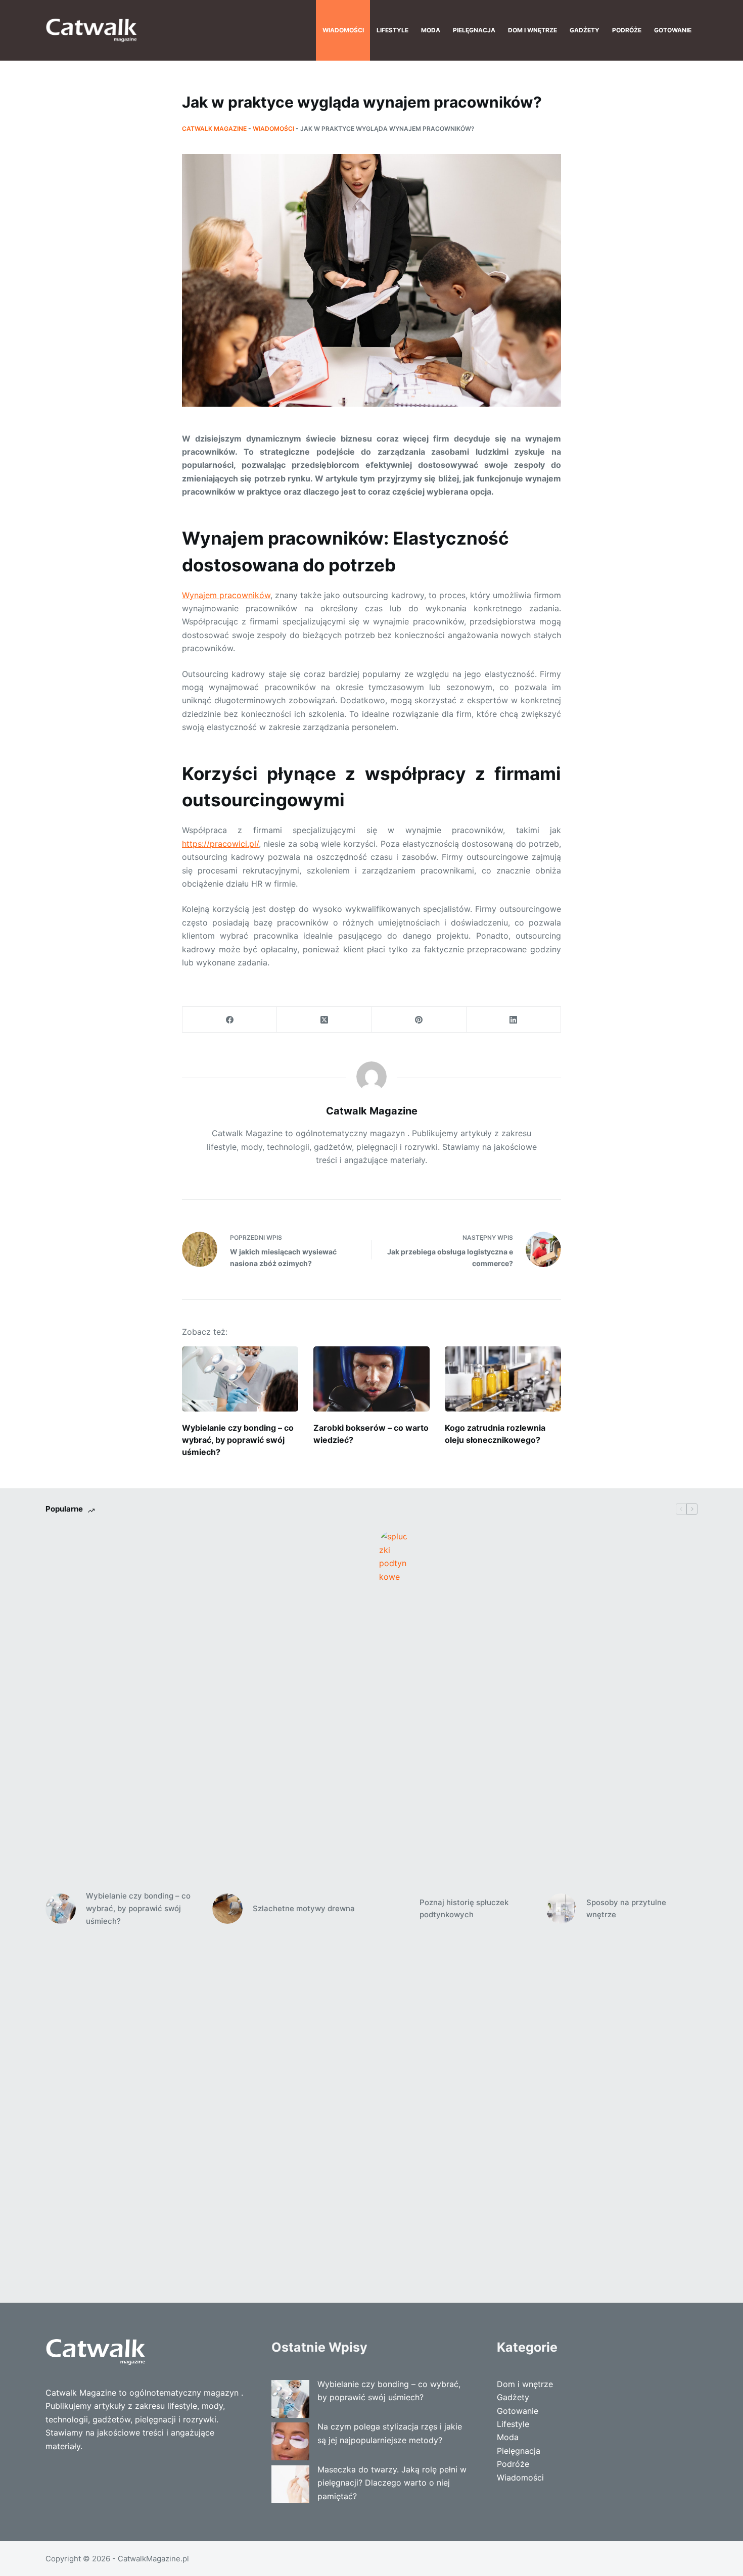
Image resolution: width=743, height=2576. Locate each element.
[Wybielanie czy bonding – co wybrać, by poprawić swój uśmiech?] (240, 1379)
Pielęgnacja (474, 30)
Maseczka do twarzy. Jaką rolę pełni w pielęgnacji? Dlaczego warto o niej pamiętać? (392, 2483)
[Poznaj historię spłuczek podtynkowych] (394, 1909)
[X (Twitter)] (324, 1020)
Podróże (627, 30)
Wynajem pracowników (226, 595)
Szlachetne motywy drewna (304, 1908)
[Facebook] (230, 1020)
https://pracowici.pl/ (220, 844)
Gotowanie (673, 30)
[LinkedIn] (514, 1020)
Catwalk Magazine (214, 129)
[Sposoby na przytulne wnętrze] (561, 1909)
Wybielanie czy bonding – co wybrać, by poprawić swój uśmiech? (238, 1440)
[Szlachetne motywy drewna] (227, 1909)
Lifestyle (392, 30)
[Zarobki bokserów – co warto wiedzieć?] (371, 1379)
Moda (431, 30)
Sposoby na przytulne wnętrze (626, 1909)
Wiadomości (343, 30)
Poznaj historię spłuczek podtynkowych (464, 1909)
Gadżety (585, 30)
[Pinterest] (419, 1020)
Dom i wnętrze (532, 30)
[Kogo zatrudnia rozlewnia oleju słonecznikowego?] (503, 1379)
